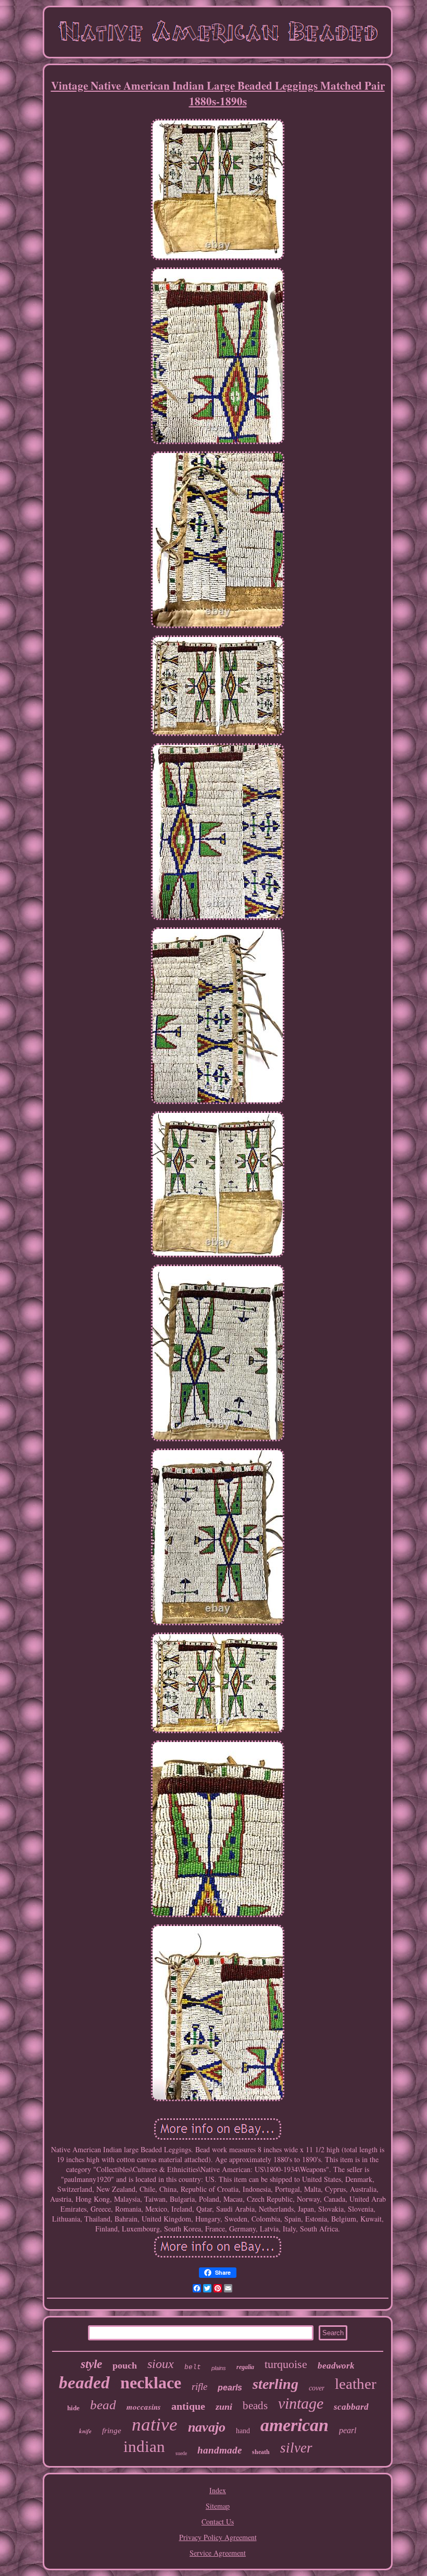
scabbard (351, 2407)
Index (218, 2490)
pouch (125, 2365)
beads (255, 2406)
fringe (112, 2431)
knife (85, 2431)
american (294, 2425)
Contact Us (218, 2522)
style (91, 2364)
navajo (207, 2427)
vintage (301, 2403)
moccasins (144, 2407)
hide (73, 2408)
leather (356, 2384)
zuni (224, 2407)
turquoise (286, 2364)
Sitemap (218, 2506)
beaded (84, 2383)
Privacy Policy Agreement (218, 2537)
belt (193, 2367)
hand (243, 2431)
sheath (261, 2452)
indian (144, 2446)
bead (103, 2405)
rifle (199, 2387)
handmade (219, 2450)
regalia (245, 2367)
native (155, 2425)
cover (317, 2388)
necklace (151, 2383)
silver (296, 2448)
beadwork (336, 2366)
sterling (275, 2384)
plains (219, 2368)
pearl (348, 2430)
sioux (161, 2364)
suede (181, 2453)
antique (188, 2406)
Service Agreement (218, 2553)
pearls (230, 2388)
